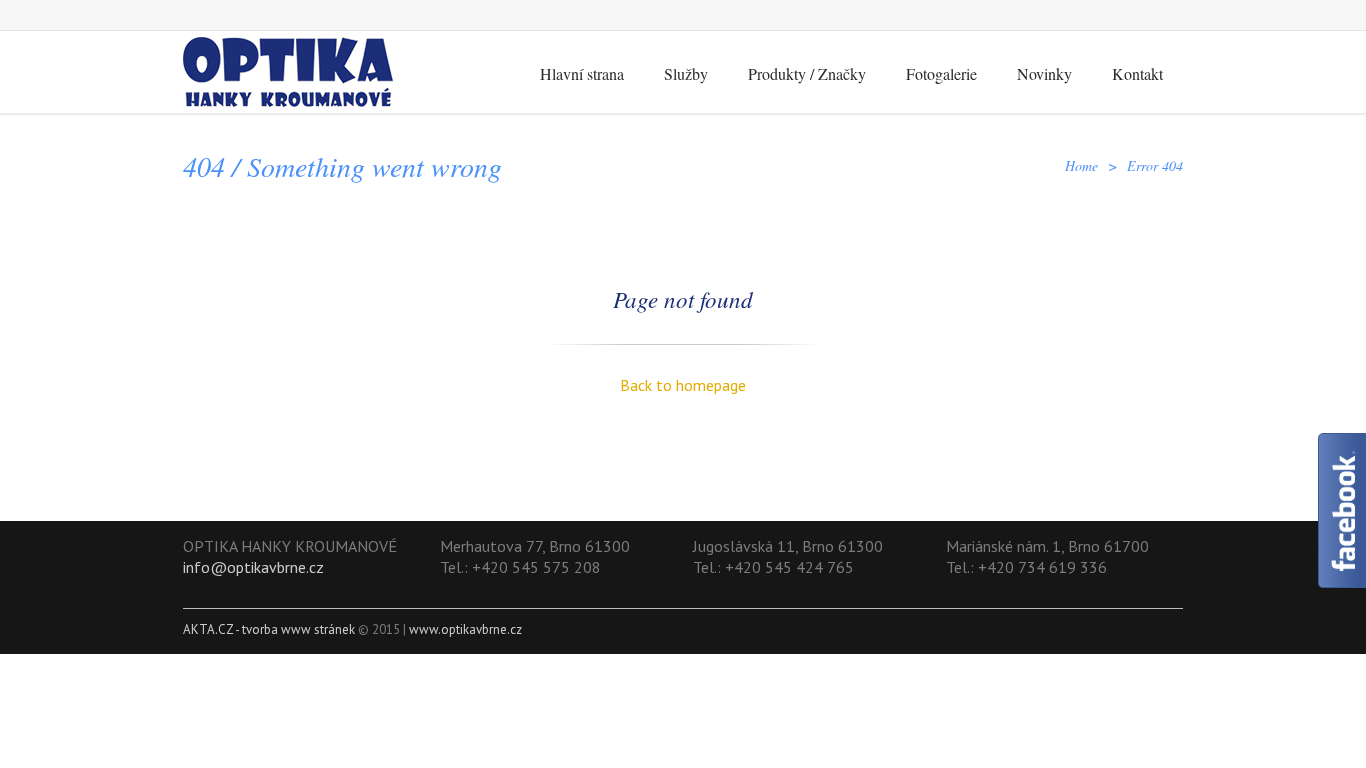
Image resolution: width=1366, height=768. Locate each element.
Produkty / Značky (807, 73)
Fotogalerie (941, 73)
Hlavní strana (582, 73)
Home (1081, 165)
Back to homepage (683, 385)
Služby (686, 73)
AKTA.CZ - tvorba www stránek (269, 629)
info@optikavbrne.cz (253, 567)
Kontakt (1137, 73)
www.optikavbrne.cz (465, 629)
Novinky (1044, 73)
